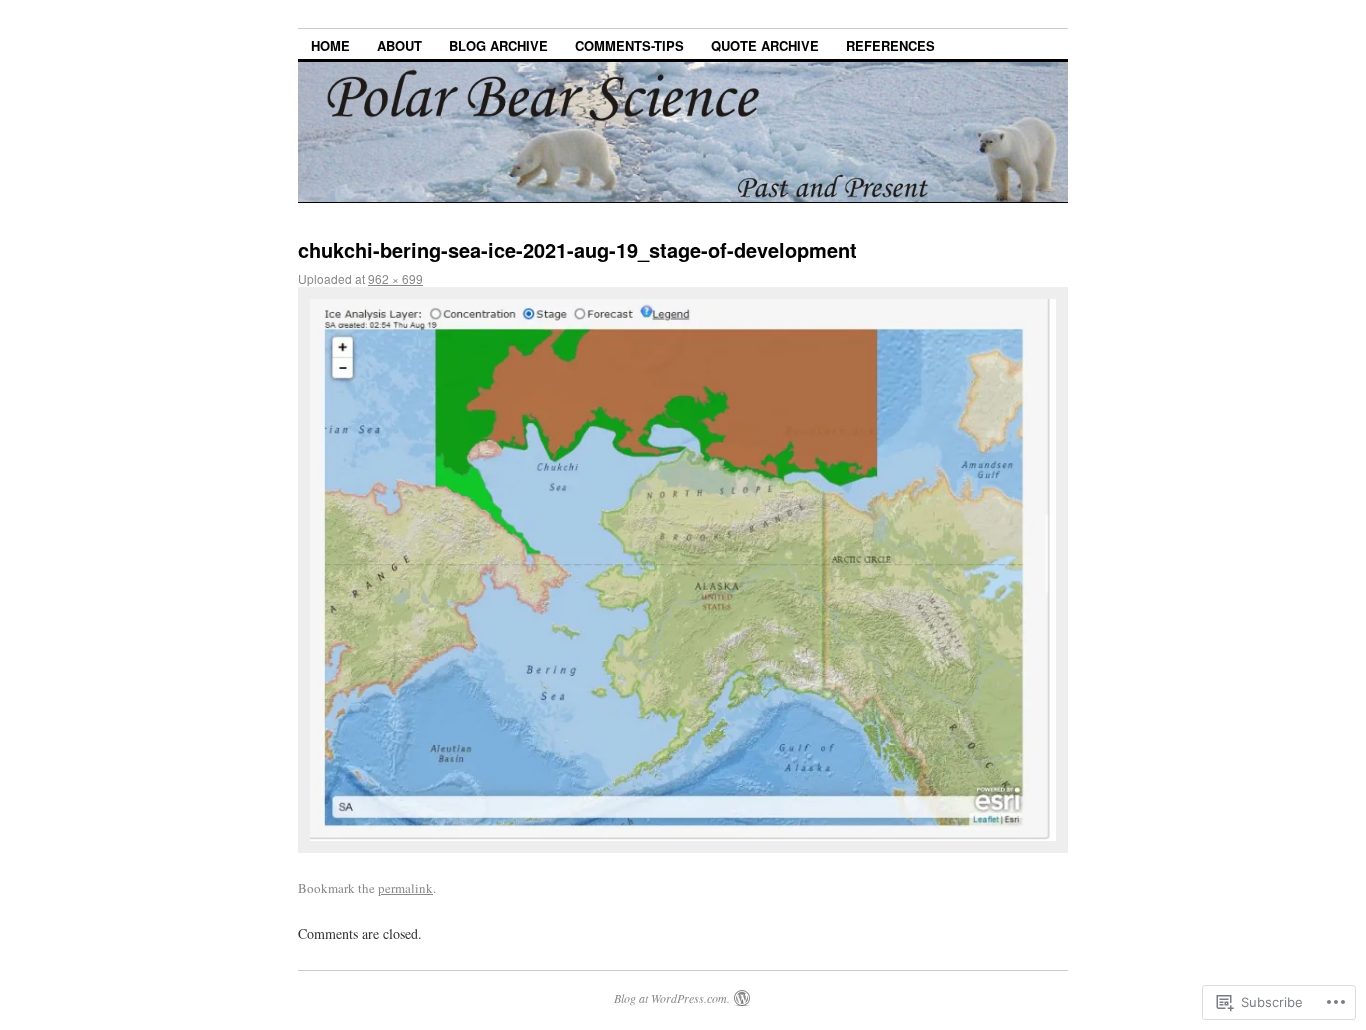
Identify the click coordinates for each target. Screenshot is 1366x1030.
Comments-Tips (629, 45)
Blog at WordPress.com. (672, 998)
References (890, 45)
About (399, 45)
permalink (405, 888)
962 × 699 (395, 278)
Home (330, 45)
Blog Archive (498, 45)
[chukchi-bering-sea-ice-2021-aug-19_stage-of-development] (683, 570)
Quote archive (765, 45)
